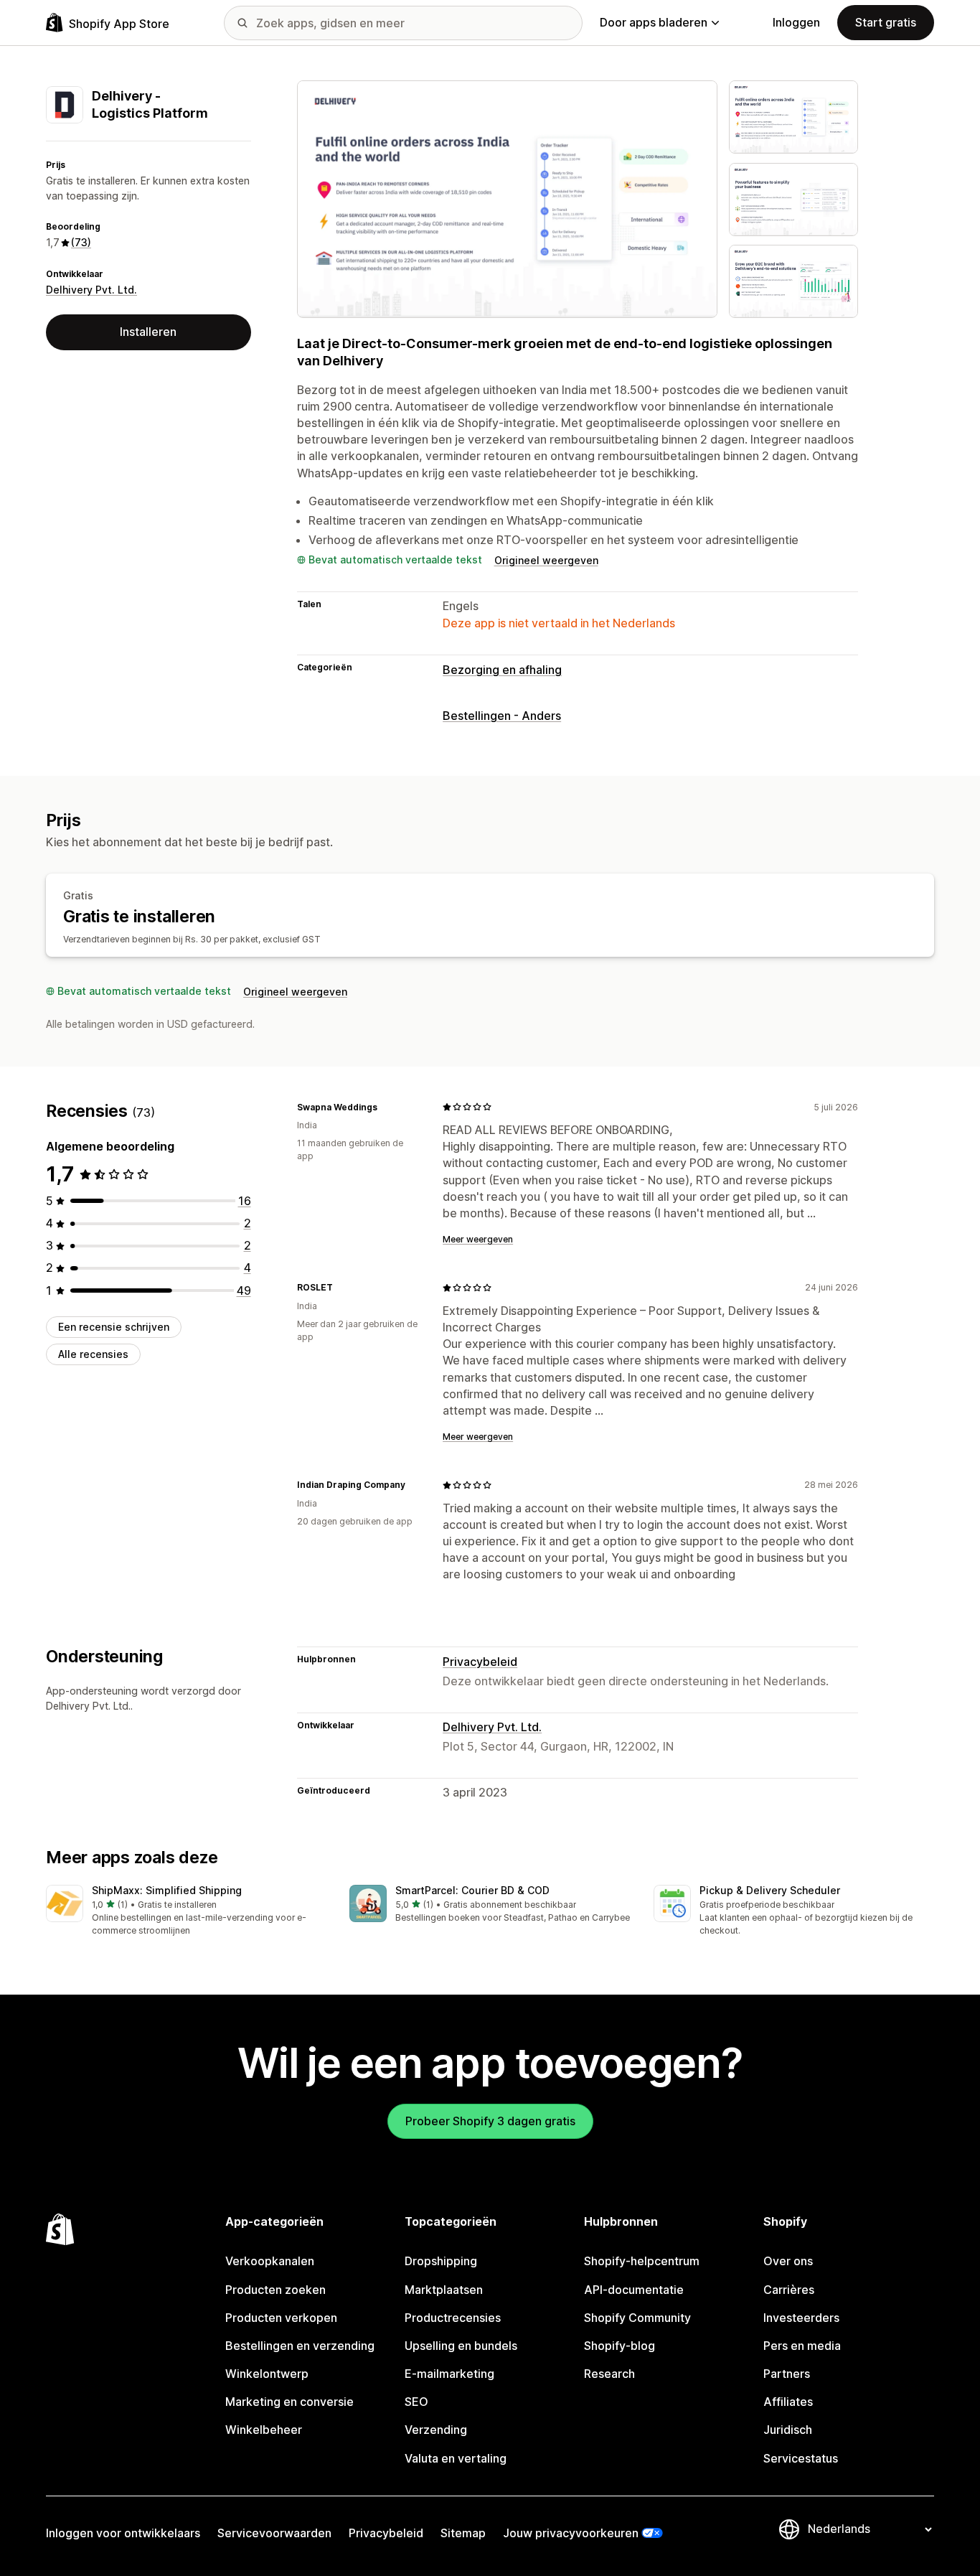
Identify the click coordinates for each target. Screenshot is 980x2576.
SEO (416, 2402)
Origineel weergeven (546, 560)
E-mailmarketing (449, 2374)
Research (609, 2374)
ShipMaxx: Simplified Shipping (167, 1890)
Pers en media (802, 2346)
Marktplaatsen (444, 2290)
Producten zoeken (275, 2290)
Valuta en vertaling (456, 2458)
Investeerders (801, 2318)
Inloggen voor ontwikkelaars (123, 2533)
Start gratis (886, 22)
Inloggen (796, 22)
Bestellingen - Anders (502, 716)
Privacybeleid (480, 1662)
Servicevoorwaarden (274, 2533)
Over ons (788, 2261)
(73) (81, 242)
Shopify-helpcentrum (642, 2261)
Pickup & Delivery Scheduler (770, 1890)
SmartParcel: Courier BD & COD (472, 1890)
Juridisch (788, 2430)
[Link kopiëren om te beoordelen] (386, 1107)
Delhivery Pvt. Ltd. (91, 290)
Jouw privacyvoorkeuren (571, 2533)
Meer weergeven (478, 1239)
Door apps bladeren (654, 22)
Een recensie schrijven (114, 1327)
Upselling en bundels (461, 2346)
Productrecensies (453, 2318)
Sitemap (463, 2533)
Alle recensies (93, 1354)
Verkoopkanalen (270, 2261)
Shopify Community (637, 2318)
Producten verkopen (281, 2318)
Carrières (789, 2290)
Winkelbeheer (264, 2430)
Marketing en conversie (289, 2402)
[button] (186, 1911)
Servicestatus (801, 2458)
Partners (787, 2374)
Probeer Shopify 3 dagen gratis (490, 2121)
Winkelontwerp (267, 2374)
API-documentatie (634, 2290)
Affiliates (788, 2402)
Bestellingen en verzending (300, 2346)
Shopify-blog (619, 2346)
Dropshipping (441, 2261)
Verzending (436, 2430)
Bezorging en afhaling (502, 670)
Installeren (148, 332)
